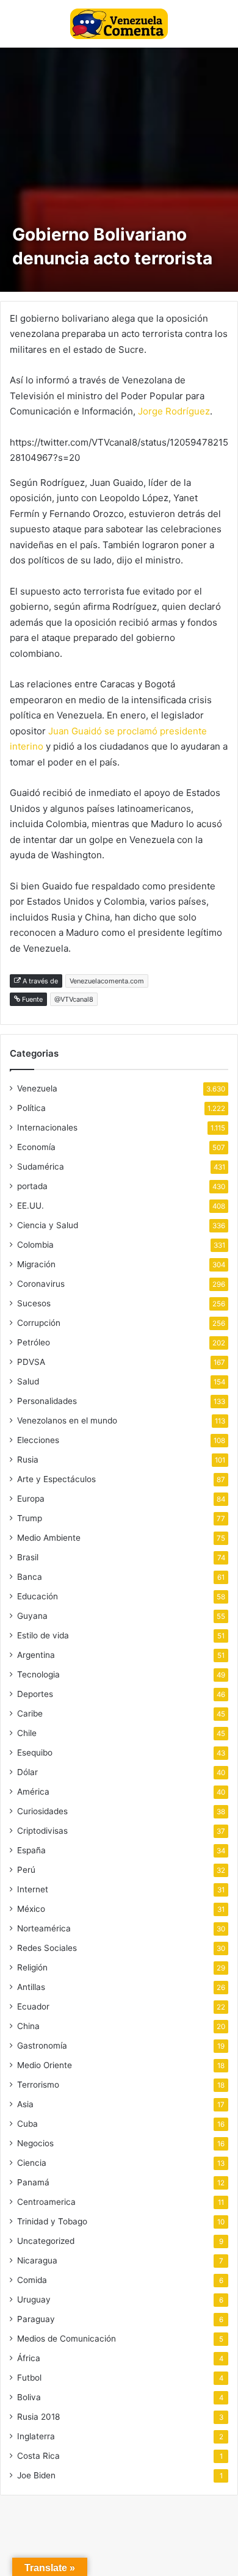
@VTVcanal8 (74, 999)
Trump (30, 1518)
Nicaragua (37, 2260)
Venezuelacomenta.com (107, 981)
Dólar (27, 1772)
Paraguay (36, 2319)
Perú (26, 1870)
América (33, 1792)
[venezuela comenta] (119, 24)
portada (32, 1186)
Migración (36, 1264)
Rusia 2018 (38, 2417)
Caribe (30, 1713)
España (31, 1850)
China (28, 2026)
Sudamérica (41, 1167)
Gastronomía (42, 2046)
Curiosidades (42, 1811)
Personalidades (47, 1401)
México (31, 1909)
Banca (30, 1577)
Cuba (27, 2124)
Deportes (35, 1694)
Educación (38, 1596)
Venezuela (37, 1088)
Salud (28, 1381)
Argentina (36, 1655)
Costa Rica (38, 2456)
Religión (32, 1967)
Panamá (33, 2182)
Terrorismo (38, 2085)
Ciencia (32, 2163)
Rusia (28, 1460)
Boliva (29, 2397)
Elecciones (38, 1440)
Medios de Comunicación (67, 2339)
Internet (33, 1889)
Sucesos (34, 1303)
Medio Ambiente (49, 1538)
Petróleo (34, 1342)
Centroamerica (46, 2202)
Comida (32, 2280)
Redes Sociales (47, 1948)
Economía (36, 1147)
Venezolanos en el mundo (67, 1420)
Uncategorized (46, 2241)
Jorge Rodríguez (174, 411)
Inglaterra (36, 2436)
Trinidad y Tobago (52, 2221)
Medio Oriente (45, 2065)
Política (31, 1108)
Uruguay (34, 2299)
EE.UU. (31, 1206)
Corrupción (39, 1323)
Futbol (29, 2378)
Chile (27, 1733)
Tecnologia (38, 1674)
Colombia (35, 1245)
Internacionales (47, 1127)
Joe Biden (36, 2475)
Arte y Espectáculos (56, 1479)
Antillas (31, 1987)
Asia (25, 2104)
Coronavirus (41, 1284)
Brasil (28, 1557)
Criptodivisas (42, 1831)
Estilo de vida (43, 1635)
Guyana (32, 1616)
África (29, 2358)
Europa (31, 1499)
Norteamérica (44, 1928)
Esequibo (35, 1753)
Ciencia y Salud (48, 1225)
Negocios (35, 2143)
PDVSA (31, 1362)
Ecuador (33, 2006)
